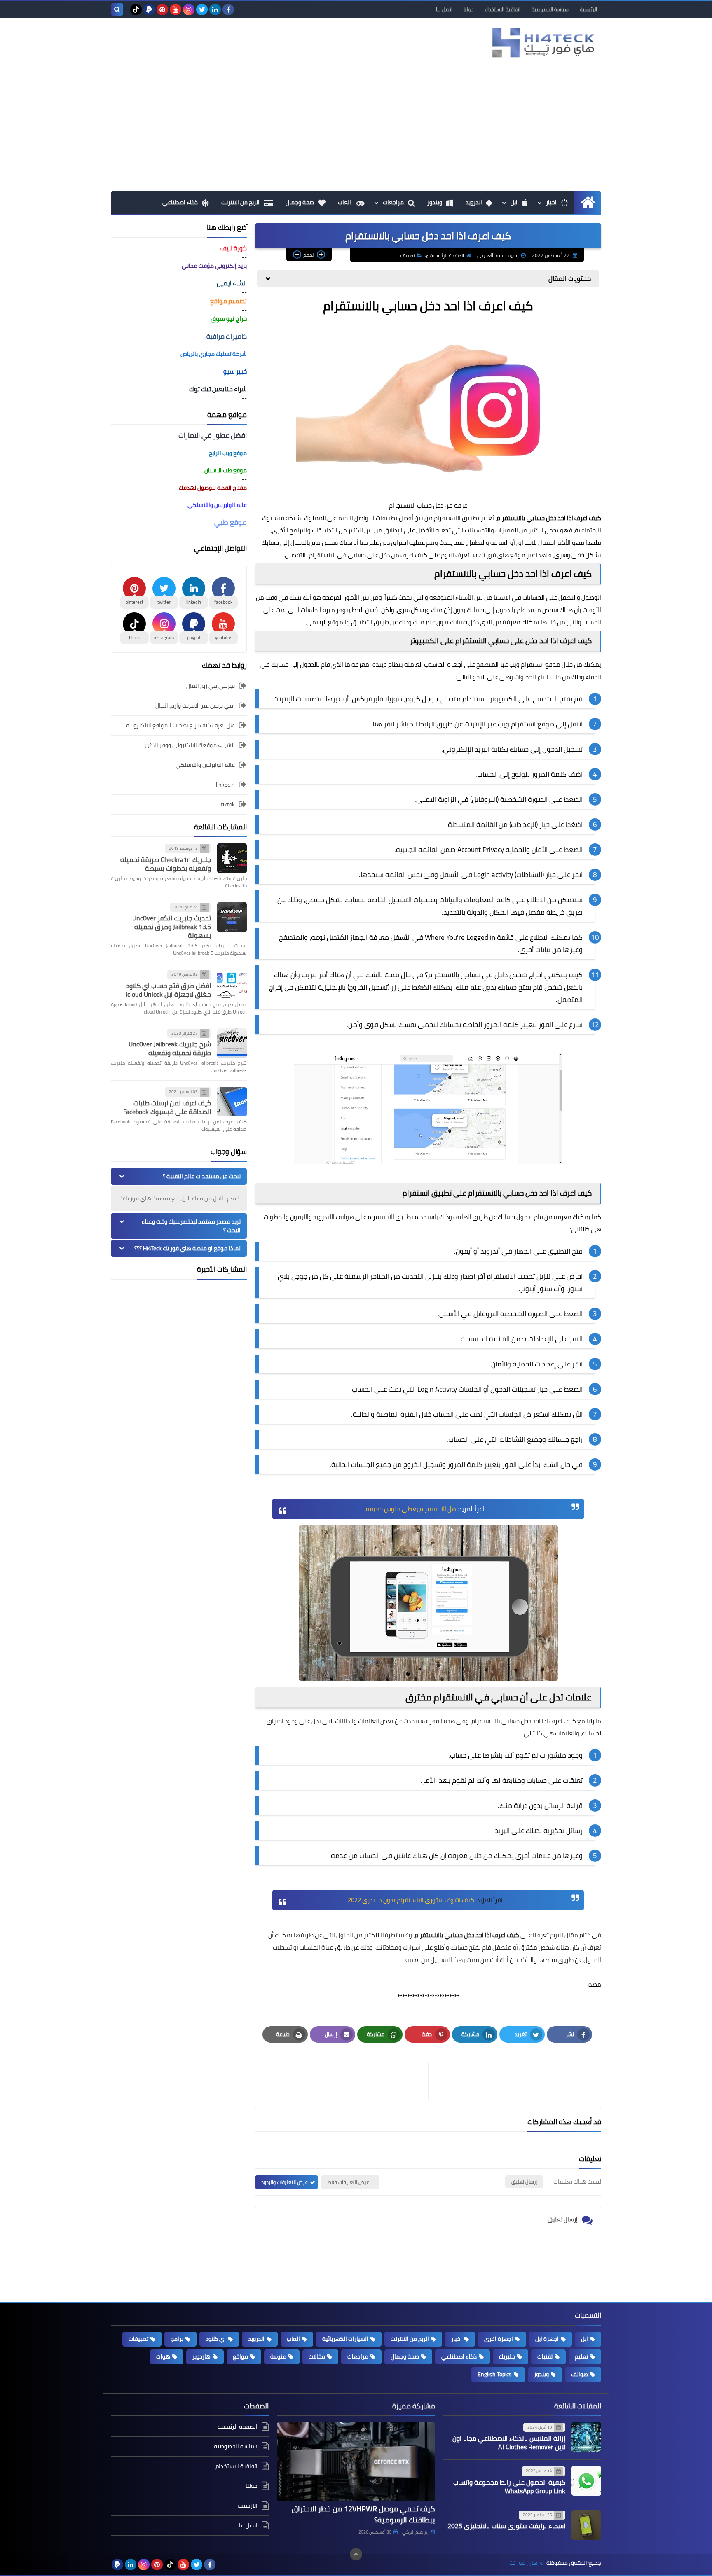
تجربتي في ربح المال (211, 686)
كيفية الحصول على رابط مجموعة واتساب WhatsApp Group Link (509, 2486)
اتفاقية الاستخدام (502, 9)
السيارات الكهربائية (345, 2339)
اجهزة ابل (547, 2339)
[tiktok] (136, 9)
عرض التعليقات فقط (348, 2182)
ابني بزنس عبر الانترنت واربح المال (195, 705)
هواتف (580, 2374)
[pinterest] (162, 9)
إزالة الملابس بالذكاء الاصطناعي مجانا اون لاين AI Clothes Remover (509, 2442)
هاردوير (201, 2356)
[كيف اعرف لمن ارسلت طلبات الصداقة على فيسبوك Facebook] (232, 1102)
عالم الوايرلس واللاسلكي (205, 765)
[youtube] (176, 9)
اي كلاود (216, 2339)
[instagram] (189, 9)
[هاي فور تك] (541, 43)
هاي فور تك (523, 2563)
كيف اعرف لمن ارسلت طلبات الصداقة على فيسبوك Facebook (167, 1107)
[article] (346, 2081)
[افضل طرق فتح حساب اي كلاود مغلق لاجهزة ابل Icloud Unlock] (232, 984)
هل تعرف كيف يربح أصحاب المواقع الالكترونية (180, 725)
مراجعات (393, 202)
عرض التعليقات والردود (285, 2182)
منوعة (278, 2356)
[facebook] (228, 9)
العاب (345, 202)
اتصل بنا (444, 9)
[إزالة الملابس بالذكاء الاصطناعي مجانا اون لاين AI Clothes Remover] (586, 2437)
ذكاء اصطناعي (180, 202)
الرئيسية (588, 9)
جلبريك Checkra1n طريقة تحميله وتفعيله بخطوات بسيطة (166, 864)
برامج (177, 2339)
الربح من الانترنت (240, 202)
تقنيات (545, 2356)
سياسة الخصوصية (550, 9)
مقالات (317, 2356)
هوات (163, 2356)
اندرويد (474, 202)
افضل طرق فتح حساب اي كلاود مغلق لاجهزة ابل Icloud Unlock (168, 990)
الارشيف (248, 2506)
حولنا (468, 9)
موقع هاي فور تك (502, 555)
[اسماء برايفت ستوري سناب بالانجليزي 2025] (586, 2525)
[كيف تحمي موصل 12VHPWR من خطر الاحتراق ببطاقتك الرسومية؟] (356, 2462)
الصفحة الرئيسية (447, 256)
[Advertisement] (356, 129)
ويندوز (435, 202)
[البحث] (117, 9)
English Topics (495, 2374)
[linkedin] (215, 9)
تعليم (581, 2356)
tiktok (228, 804)
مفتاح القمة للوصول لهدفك (213, 488)
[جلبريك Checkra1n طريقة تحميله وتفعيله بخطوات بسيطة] (232, 858)
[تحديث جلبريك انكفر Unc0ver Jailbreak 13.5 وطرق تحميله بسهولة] (232, 917)
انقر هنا (383, 724)
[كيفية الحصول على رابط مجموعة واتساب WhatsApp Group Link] (586, 2481)
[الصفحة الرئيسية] (588, 202)
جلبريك (507, 2356)
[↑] (356, 2554)
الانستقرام (501, 1276)
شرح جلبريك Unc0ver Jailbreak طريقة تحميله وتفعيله (170, 1048)
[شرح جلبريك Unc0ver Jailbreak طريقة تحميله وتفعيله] (232, 1043)
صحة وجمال (300, 202)
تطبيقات (406, 256)
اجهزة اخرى (499, 2339)
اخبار (551, 202)
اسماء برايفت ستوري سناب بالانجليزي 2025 (506, 2526)
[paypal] (149, 9)
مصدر (594, 1984)
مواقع (240, 2356)
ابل (514, 202)
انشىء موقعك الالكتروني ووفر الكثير (190, 745)
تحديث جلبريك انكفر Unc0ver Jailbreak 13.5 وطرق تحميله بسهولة (172, 927)
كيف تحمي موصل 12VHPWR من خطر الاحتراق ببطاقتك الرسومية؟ (363, 2514)
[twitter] (202, 9)
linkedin (225, 785)
